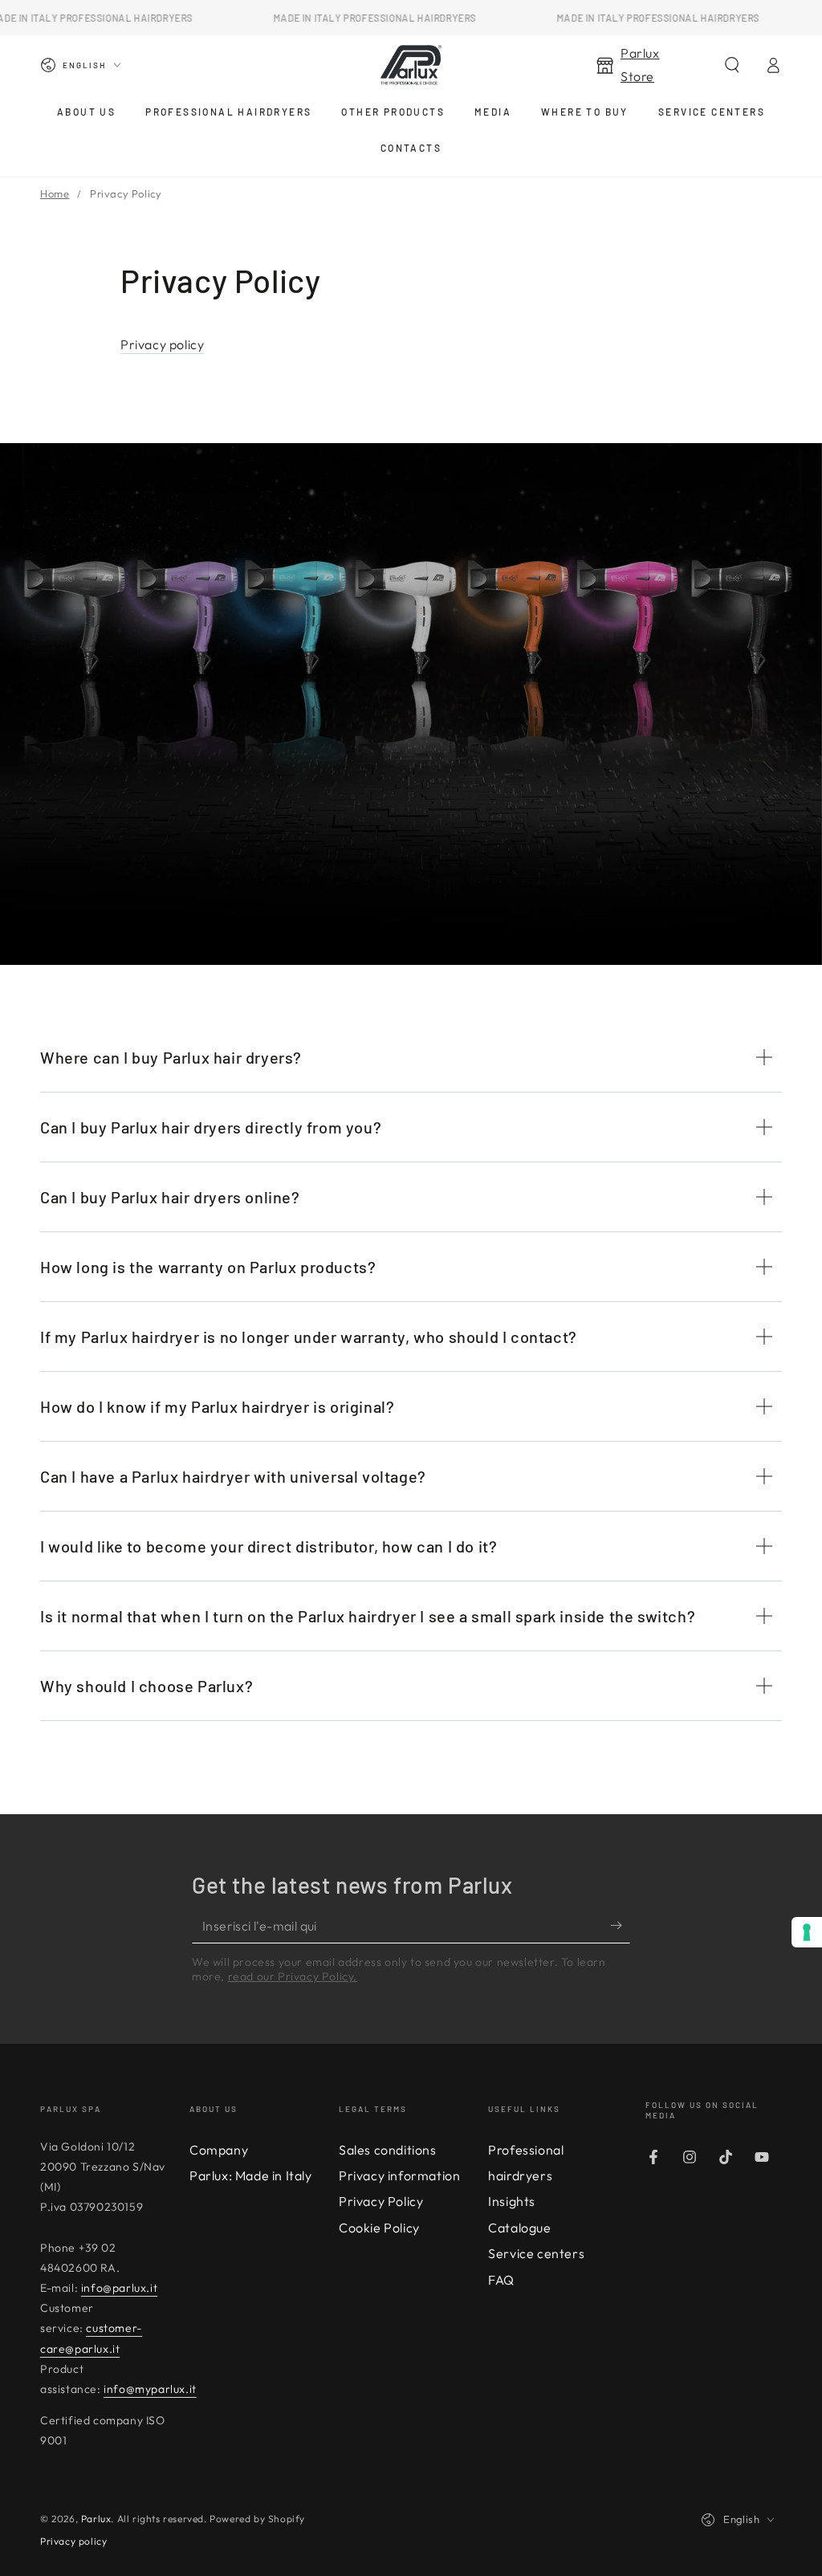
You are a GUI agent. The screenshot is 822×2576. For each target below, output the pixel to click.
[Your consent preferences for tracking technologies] (807, 1932)
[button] (732, 65)
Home (55, 193)
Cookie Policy (379, 2228)
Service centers (536, 2253)
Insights (512, 2201)
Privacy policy (162, 344)
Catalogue (519, 2228)
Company (219, 2150)
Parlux (96, 2519)
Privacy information (399, 2175)
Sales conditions (388, 2150)
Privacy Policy (381, 2201)
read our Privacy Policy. (293, 1976)
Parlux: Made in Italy (251, 2175)
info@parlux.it (119, 2288)
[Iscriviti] (620, 1925)
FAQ (501, 2280)
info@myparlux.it (150, 2389)
